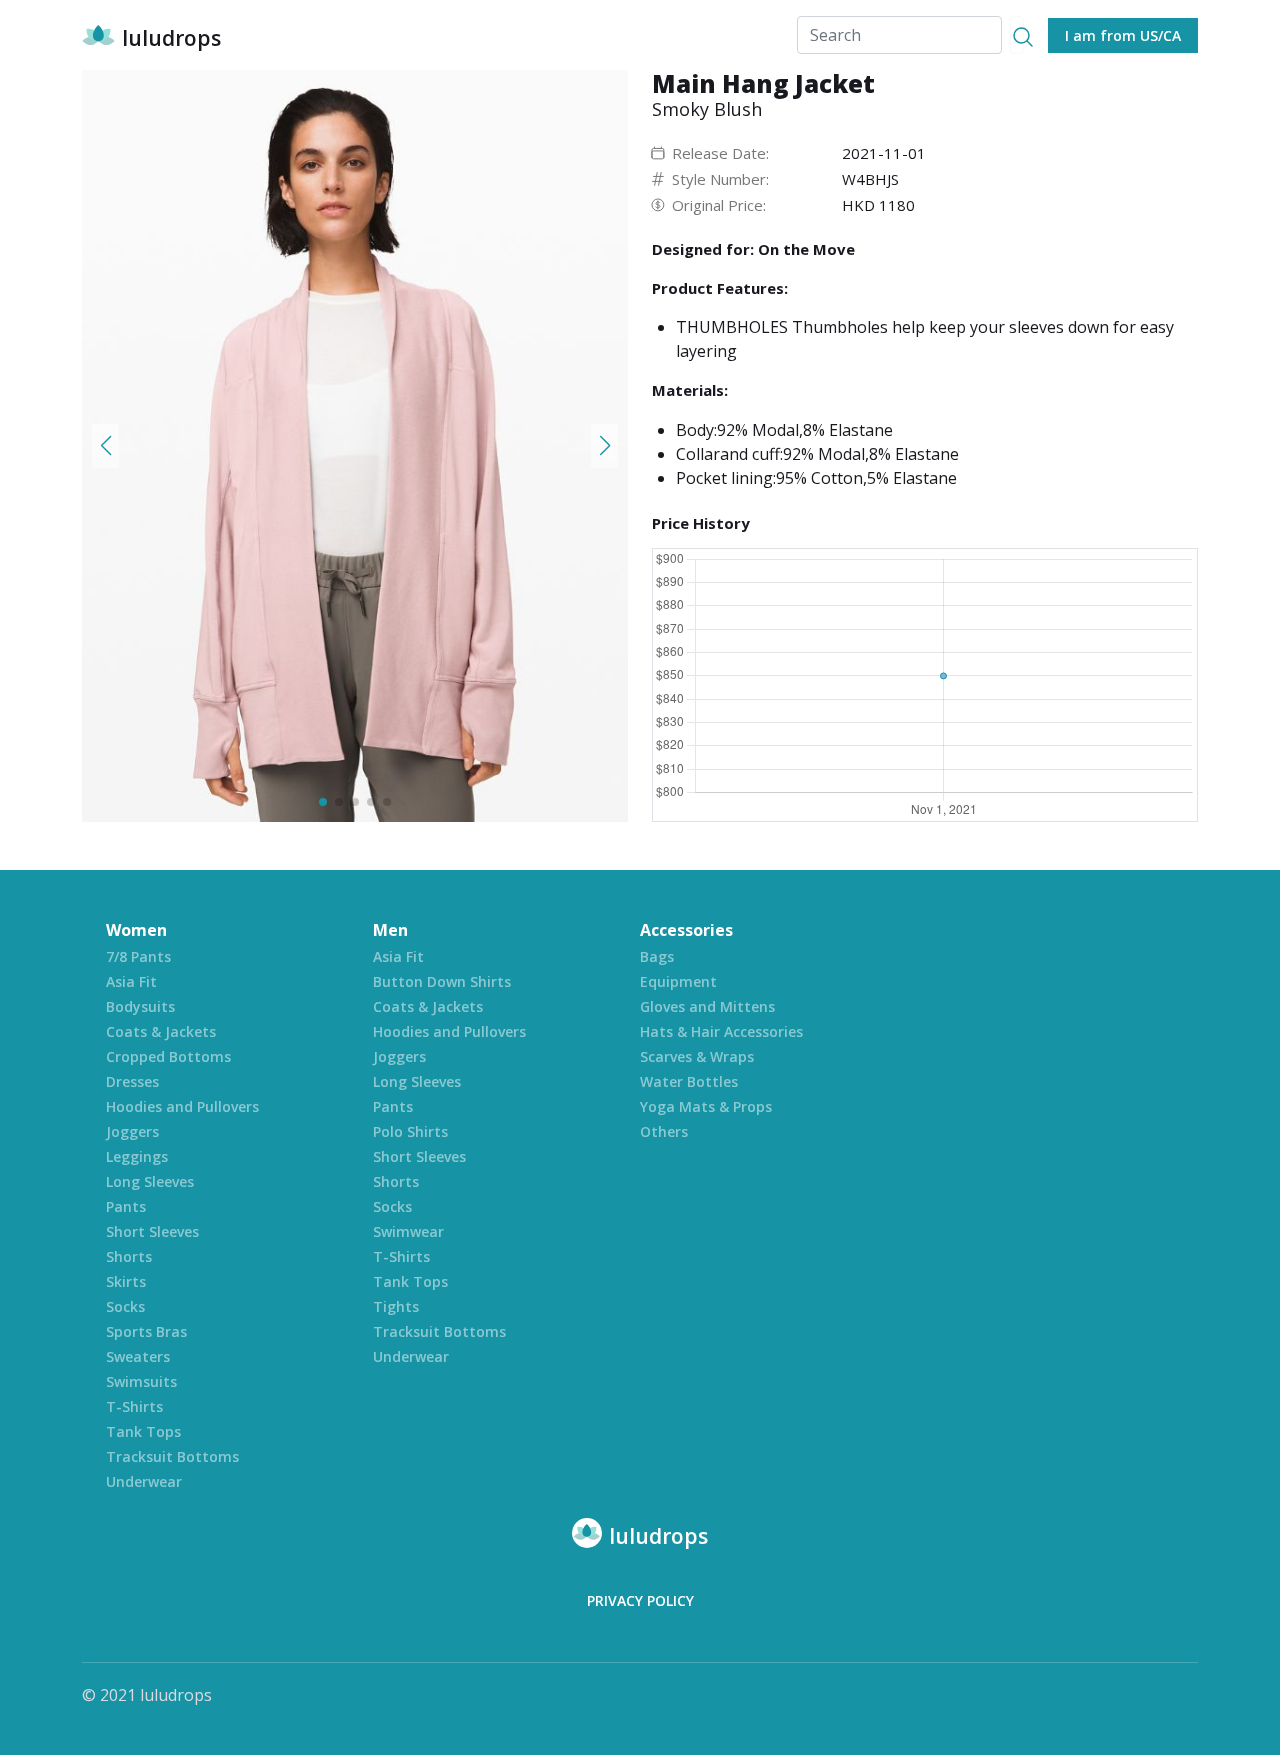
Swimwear (408, 1231)
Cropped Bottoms (168, 1056)
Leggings (137, 1156)
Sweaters (138, 1356)
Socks (125, 1306)
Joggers (132, 1131)
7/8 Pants (138, 956)
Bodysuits (140, 1006)
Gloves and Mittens (707, 1006)
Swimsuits (141, 1381)
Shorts (129, 1256)
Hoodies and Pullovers (182, 1106)
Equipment (678, 981)
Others (664, 1131)
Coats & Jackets (161, 1031)
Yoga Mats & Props (706, 1106)
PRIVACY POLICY (640, 1600)
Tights (396, 1306)
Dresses (132, 1081)
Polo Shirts (410, 1131)
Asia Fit (131, 981)
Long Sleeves (150, 1181)
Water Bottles (689, 1081)
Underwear (144, 1481)
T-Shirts (134, 1406)
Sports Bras (146, 1331)
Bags (657, 956)
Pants (126, 1206)
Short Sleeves (152, 1231)
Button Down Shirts (442, 981)
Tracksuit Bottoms (172, 1456)
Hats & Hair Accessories (721, 1031)
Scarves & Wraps (697, 1056)
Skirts (126, 1281)
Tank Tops (143, 1431)
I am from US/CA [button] (1123, 35)
